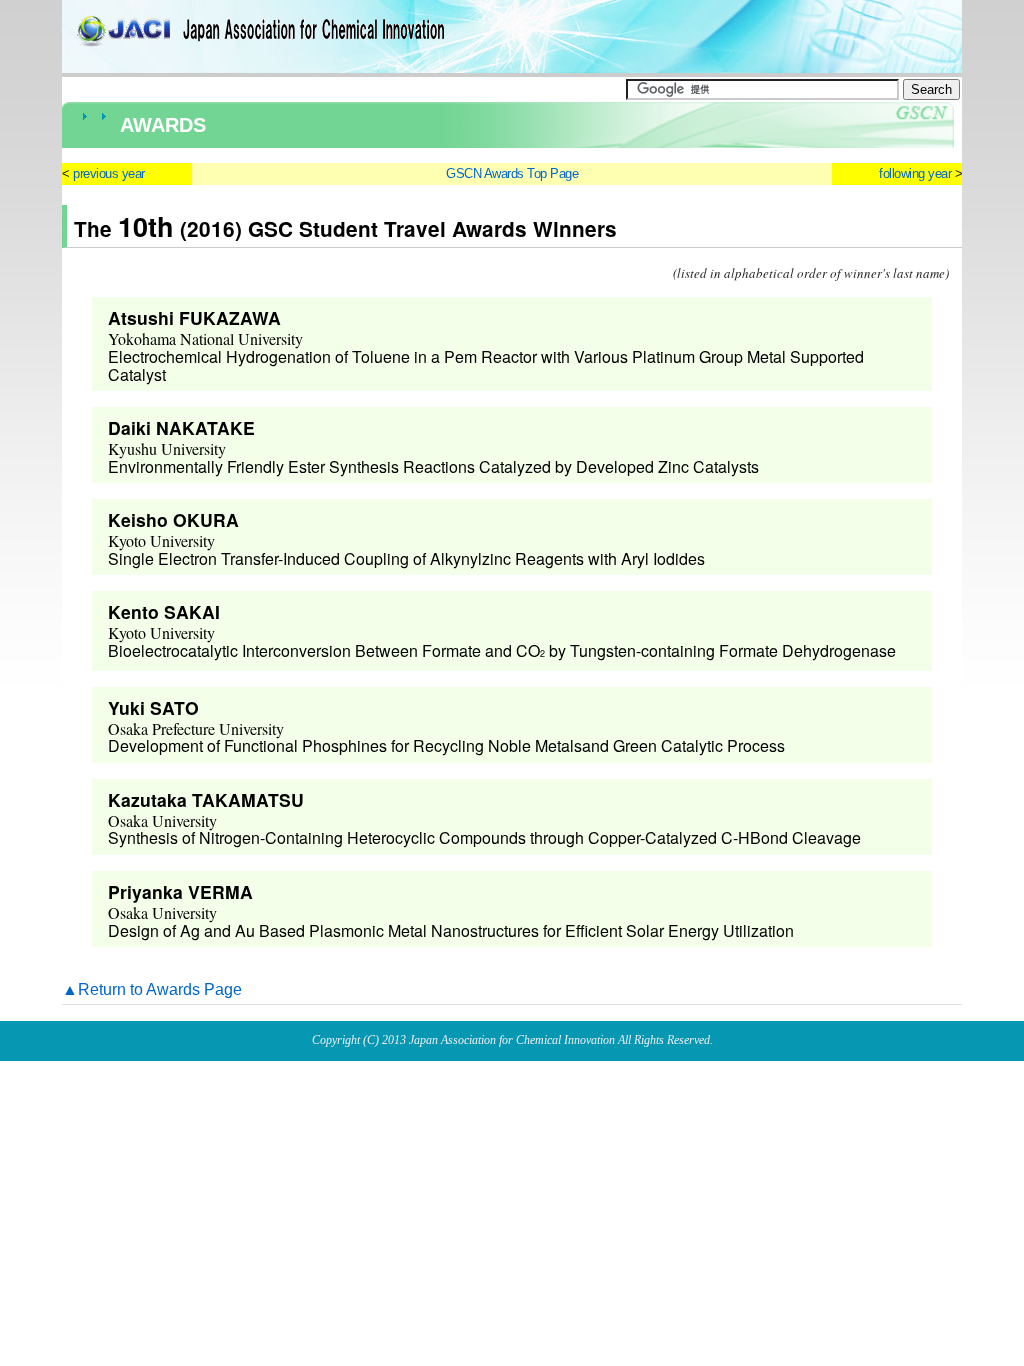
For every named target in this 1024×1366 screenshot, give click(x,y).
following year (915, 173)
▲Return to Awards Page (152, 989)
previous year (109, 173)
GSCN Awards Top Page (512, 173)
